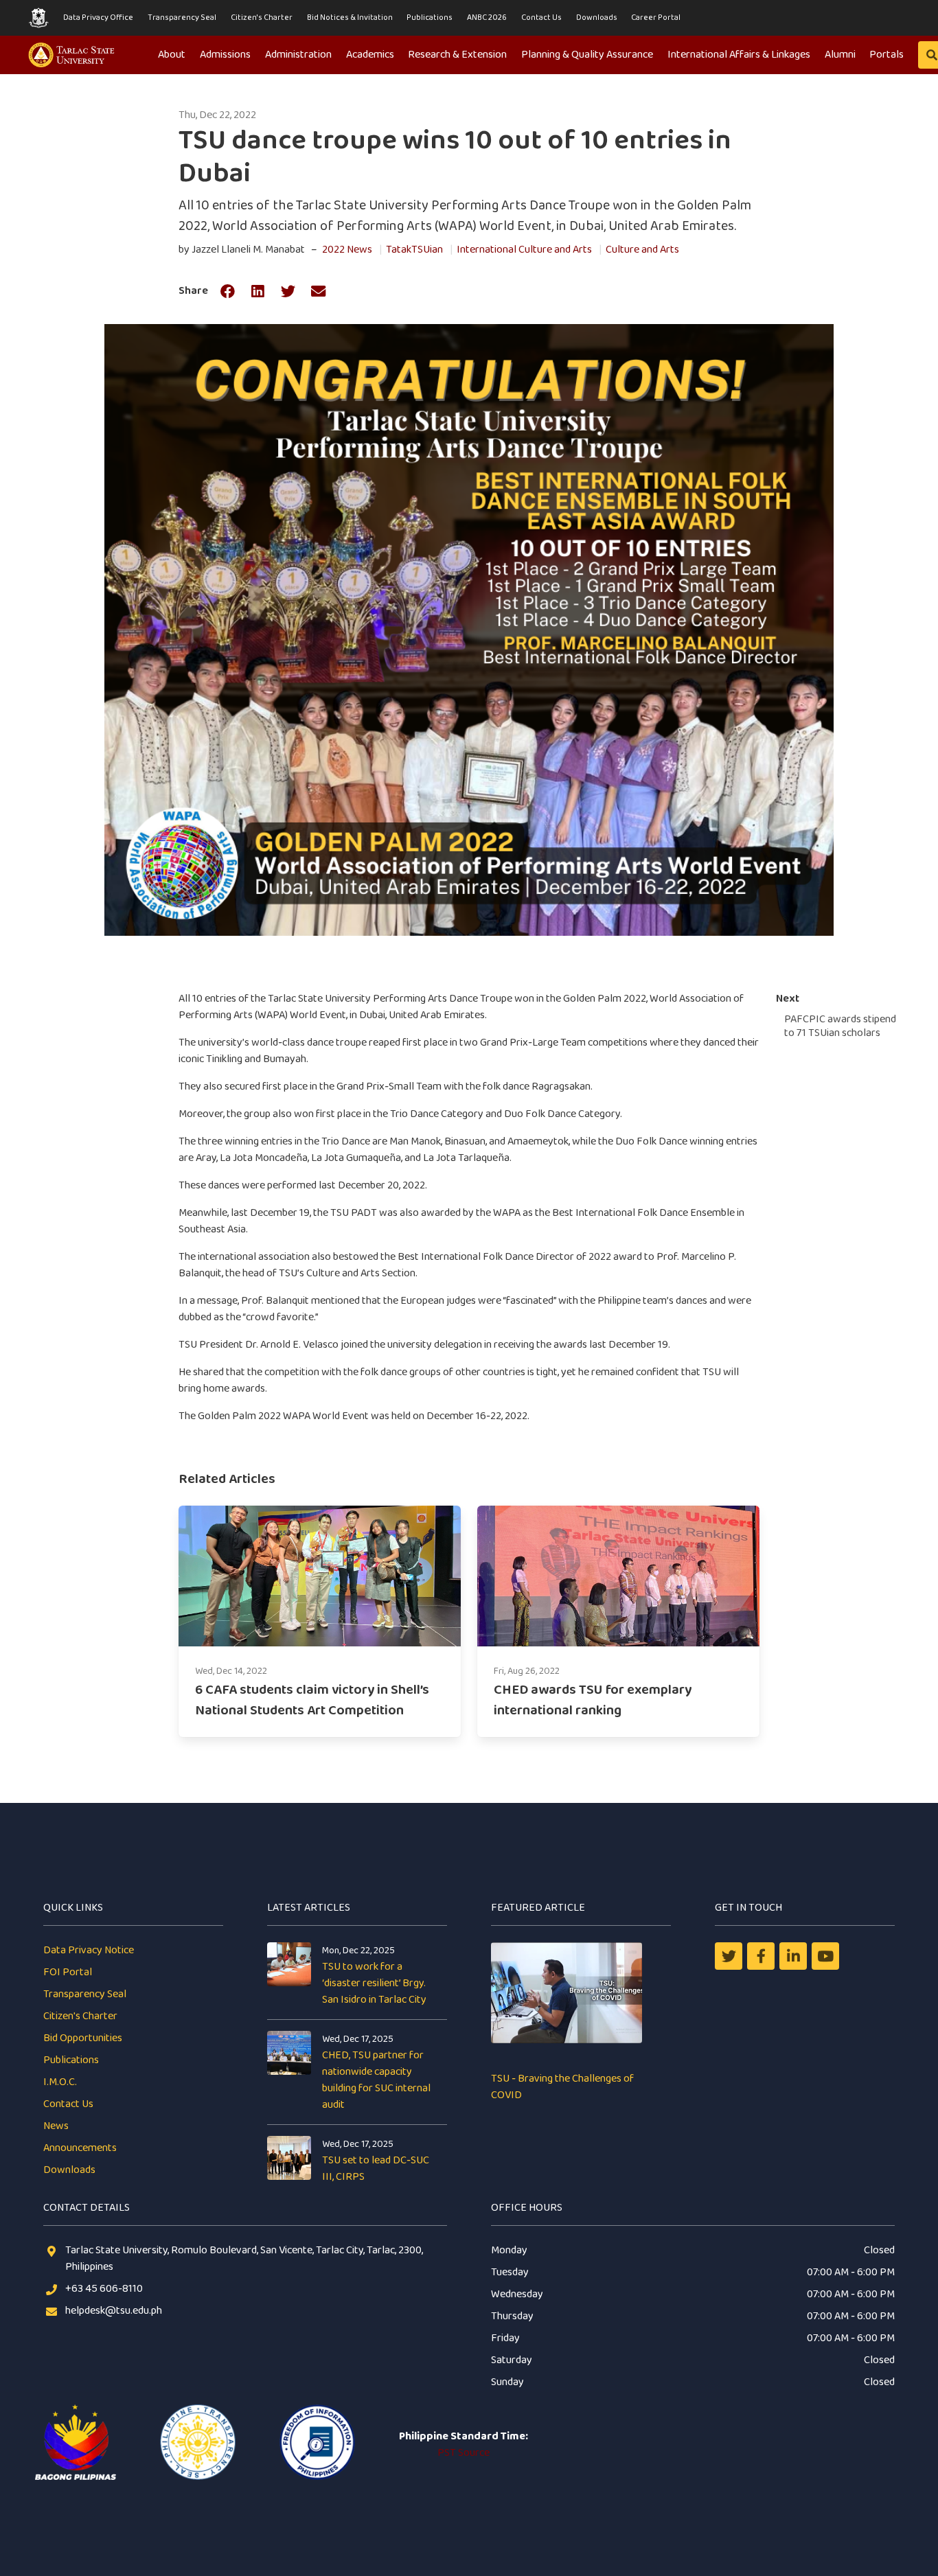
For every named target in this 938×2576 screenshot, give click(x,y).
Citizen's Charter (262, 18)
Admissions (225, 55)
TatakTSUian (414, 250)
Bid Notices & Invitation (350, 18)
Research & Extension (457, 55)
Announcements (80, 2148)
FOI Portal (68, 1972)
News (56, 2126)
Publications (430, 18)
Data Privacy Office (98, 18)
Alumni (840, 55)
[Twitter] (729, 1956)
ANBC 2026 (487, 18)
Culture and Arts (642, 250)
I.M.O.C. (60, 2082)
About (172, 55)
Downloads (597, 18)
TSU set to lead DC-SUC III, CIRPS (376, 2169)
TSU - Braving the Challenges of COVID (562, 2087)
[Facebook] (761, 1956)
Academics (370, 55)
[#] (825, 1956)
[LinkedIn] (793, 1956)
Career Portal (656, 18)
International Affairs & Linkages (739, 55)
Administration (298, 55)
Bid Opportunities (83, 2038)
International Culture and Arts (524, 250)
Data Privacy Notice (89, 1950)
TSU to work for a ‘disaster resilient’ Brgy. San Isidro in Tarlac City (374, 1983)
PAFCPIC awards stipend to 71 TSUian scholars (840, 1026)
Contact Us (541, 18)
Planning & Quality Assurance (587, 55)
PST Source (464, 2453)
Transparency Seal (182, 18)
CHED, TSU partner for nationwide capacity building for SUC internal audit (376, 2080)
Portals (886, 55)
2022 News (347, 250)
